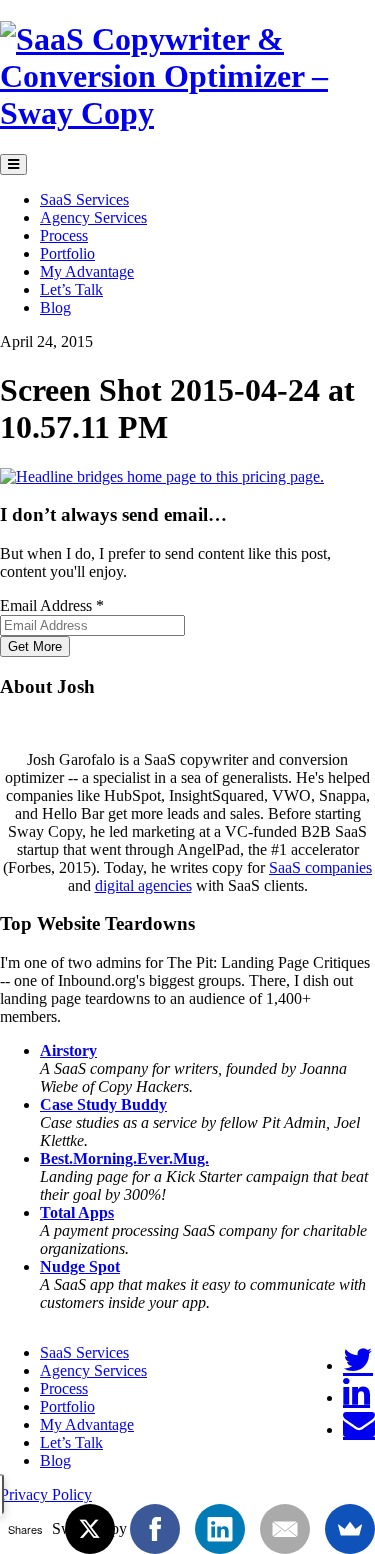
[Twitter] (358, 1365)
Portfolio (67, 253)
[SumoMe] (350, 1529)
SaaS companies (320, 867)
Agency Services (93, 217)
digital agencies (143, 885)
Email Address (52, 605)
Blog (55, 307)
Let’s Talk (71, 289)
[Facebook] (155, 1529)
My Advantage (87, 271)
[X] (90, 1529)
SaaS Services (84, 199)
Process (64, 235)
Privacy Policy (46, 1494)
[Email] (359, 1429)
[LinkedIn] (356, 1397)
